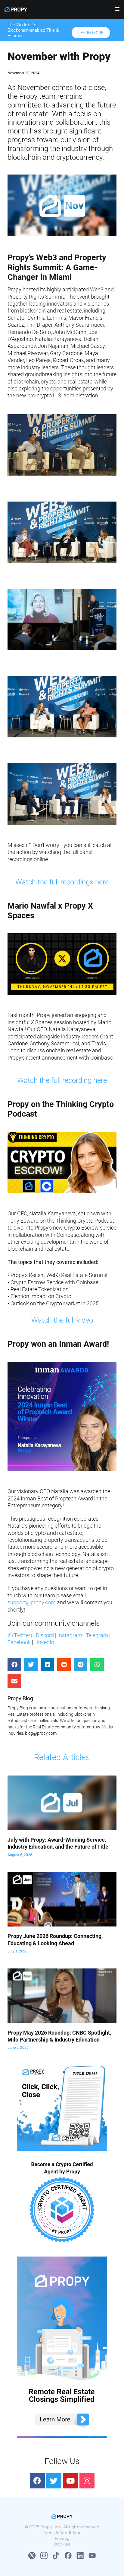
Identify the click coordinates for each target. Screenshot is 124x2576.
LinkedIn (44, 1642)
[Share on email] (14, 1681)
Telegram (97, 1635)
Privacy (62, 2538)
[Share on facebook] (14, 1665)
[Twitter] (54, 2481)
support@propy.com (32, 1602)
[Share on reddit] (64, 1665)
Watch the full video (62, 1320)
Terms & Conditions (62, 2533)
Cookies (62, 2544)
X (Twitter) (20, 1635)
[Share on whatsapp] (97, 1665)
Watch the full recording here (62, 1080)
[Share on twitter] (31, 1665)
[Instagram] (87, 2481)
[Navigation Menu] (115, 11)
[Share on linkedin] (47, 1665)
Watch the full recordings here (62, 882)
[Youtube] (70, 2481)
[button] (91, 33)
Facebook (19, 1642)
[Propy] (16, 10)
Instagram (70, 1635)
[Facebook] (37, 2481)
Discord (45, 1635)
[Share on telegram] (81, 1665)
